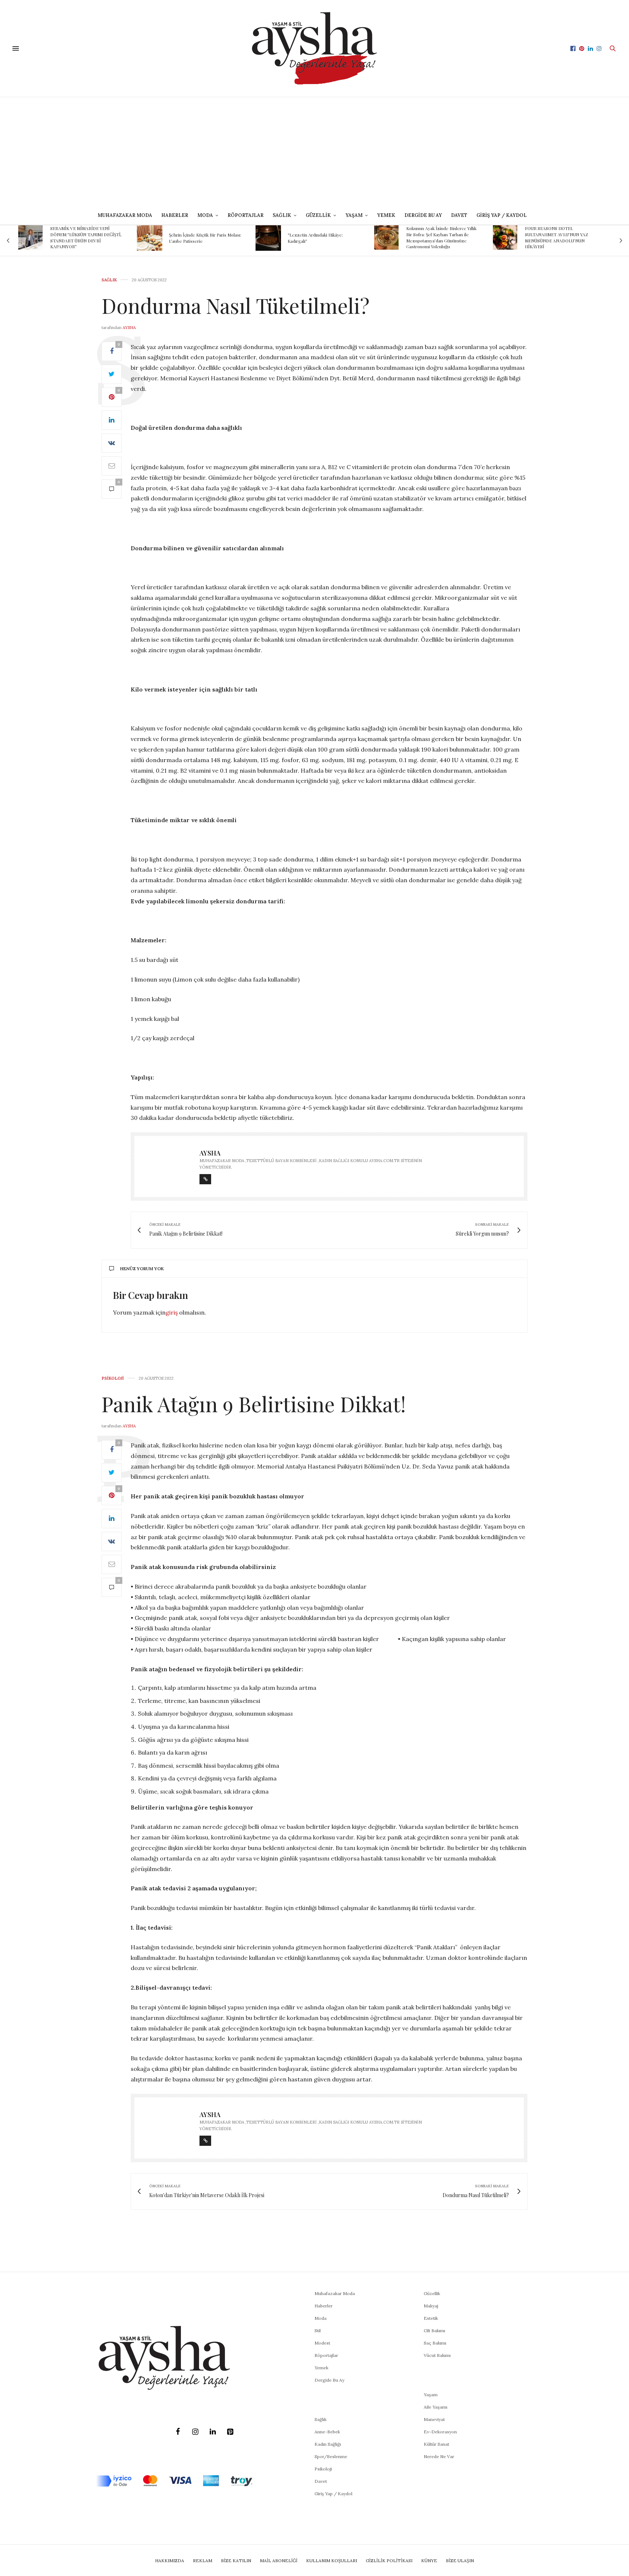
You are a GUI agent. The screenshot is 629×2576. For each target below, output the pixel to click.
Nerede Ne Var (439, 2456)
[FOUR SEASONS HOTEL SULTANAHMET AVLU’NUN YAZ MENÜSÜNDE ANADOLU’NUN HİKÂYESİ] (395, 237)
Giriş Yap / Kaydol (502, 215)
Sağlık (109, 280)
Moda (321, 2318)
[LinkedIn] (213, 2432)
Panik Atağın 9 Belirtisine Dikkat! (254, 1404)
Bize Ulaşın (460, 2561)
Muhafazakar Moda (125, 215)
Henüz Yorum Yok (142, 1269)
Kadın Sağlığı (328, 2444)
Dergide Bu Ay (423, 215)
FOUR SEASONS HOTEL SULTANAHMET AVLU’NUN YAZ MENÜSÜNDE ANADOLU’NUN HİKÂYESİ (447, 237)
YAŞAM (354, 215)
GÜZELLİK (318, 215)
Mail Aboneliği (279, 2561)
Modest (322, 2343)
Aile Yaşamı (436, 2407)
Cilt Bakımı (434, 2331)
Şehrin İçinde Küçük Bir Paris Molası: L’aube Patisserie (96, 238)
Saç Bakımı (435, 2343)
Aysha (129, 328)
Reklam (203, 2561)
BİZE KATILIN (236, 2561)
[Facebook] (178, 2432)
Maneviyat (434, 2419)
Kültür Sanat (436, 2444)
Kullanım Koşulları (332, 2561)
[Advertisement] (314, 152)
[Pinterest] (230, 2432)
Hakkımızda (170, 2561)
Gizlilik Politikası (389, 2561)
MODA (205, 215)
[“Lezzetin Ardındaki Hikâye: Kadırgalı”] (159, 238)
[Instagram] (195, 2432)
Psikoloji (113, 1378)
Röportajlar (246, 215)
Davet (321, 2481)
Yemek (386, 215)
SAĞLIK (282, 215)
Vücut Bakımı (437, 2355)
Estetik (431, 2318)
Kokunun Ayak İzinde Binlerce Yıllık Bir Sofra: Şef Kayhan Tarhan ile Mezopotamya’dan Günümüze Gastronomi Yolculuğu (332, 237)
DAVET (459, 215)
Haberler (175, 215)
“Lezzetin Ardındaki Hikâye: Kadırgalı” (206, 238)
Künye (429, 2561)
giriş (172, 1312)
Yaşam (431, 2395)
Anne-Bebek (327, 2432)
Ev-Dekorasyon (440, 2432)
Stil (318, 2331)
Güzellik (432, 2293)
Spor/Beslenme (331, 2456)
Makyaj (431, 2306)
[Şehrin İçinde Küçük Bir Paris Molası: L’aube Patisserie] (40, 238)
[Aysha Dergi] (314, 48)
